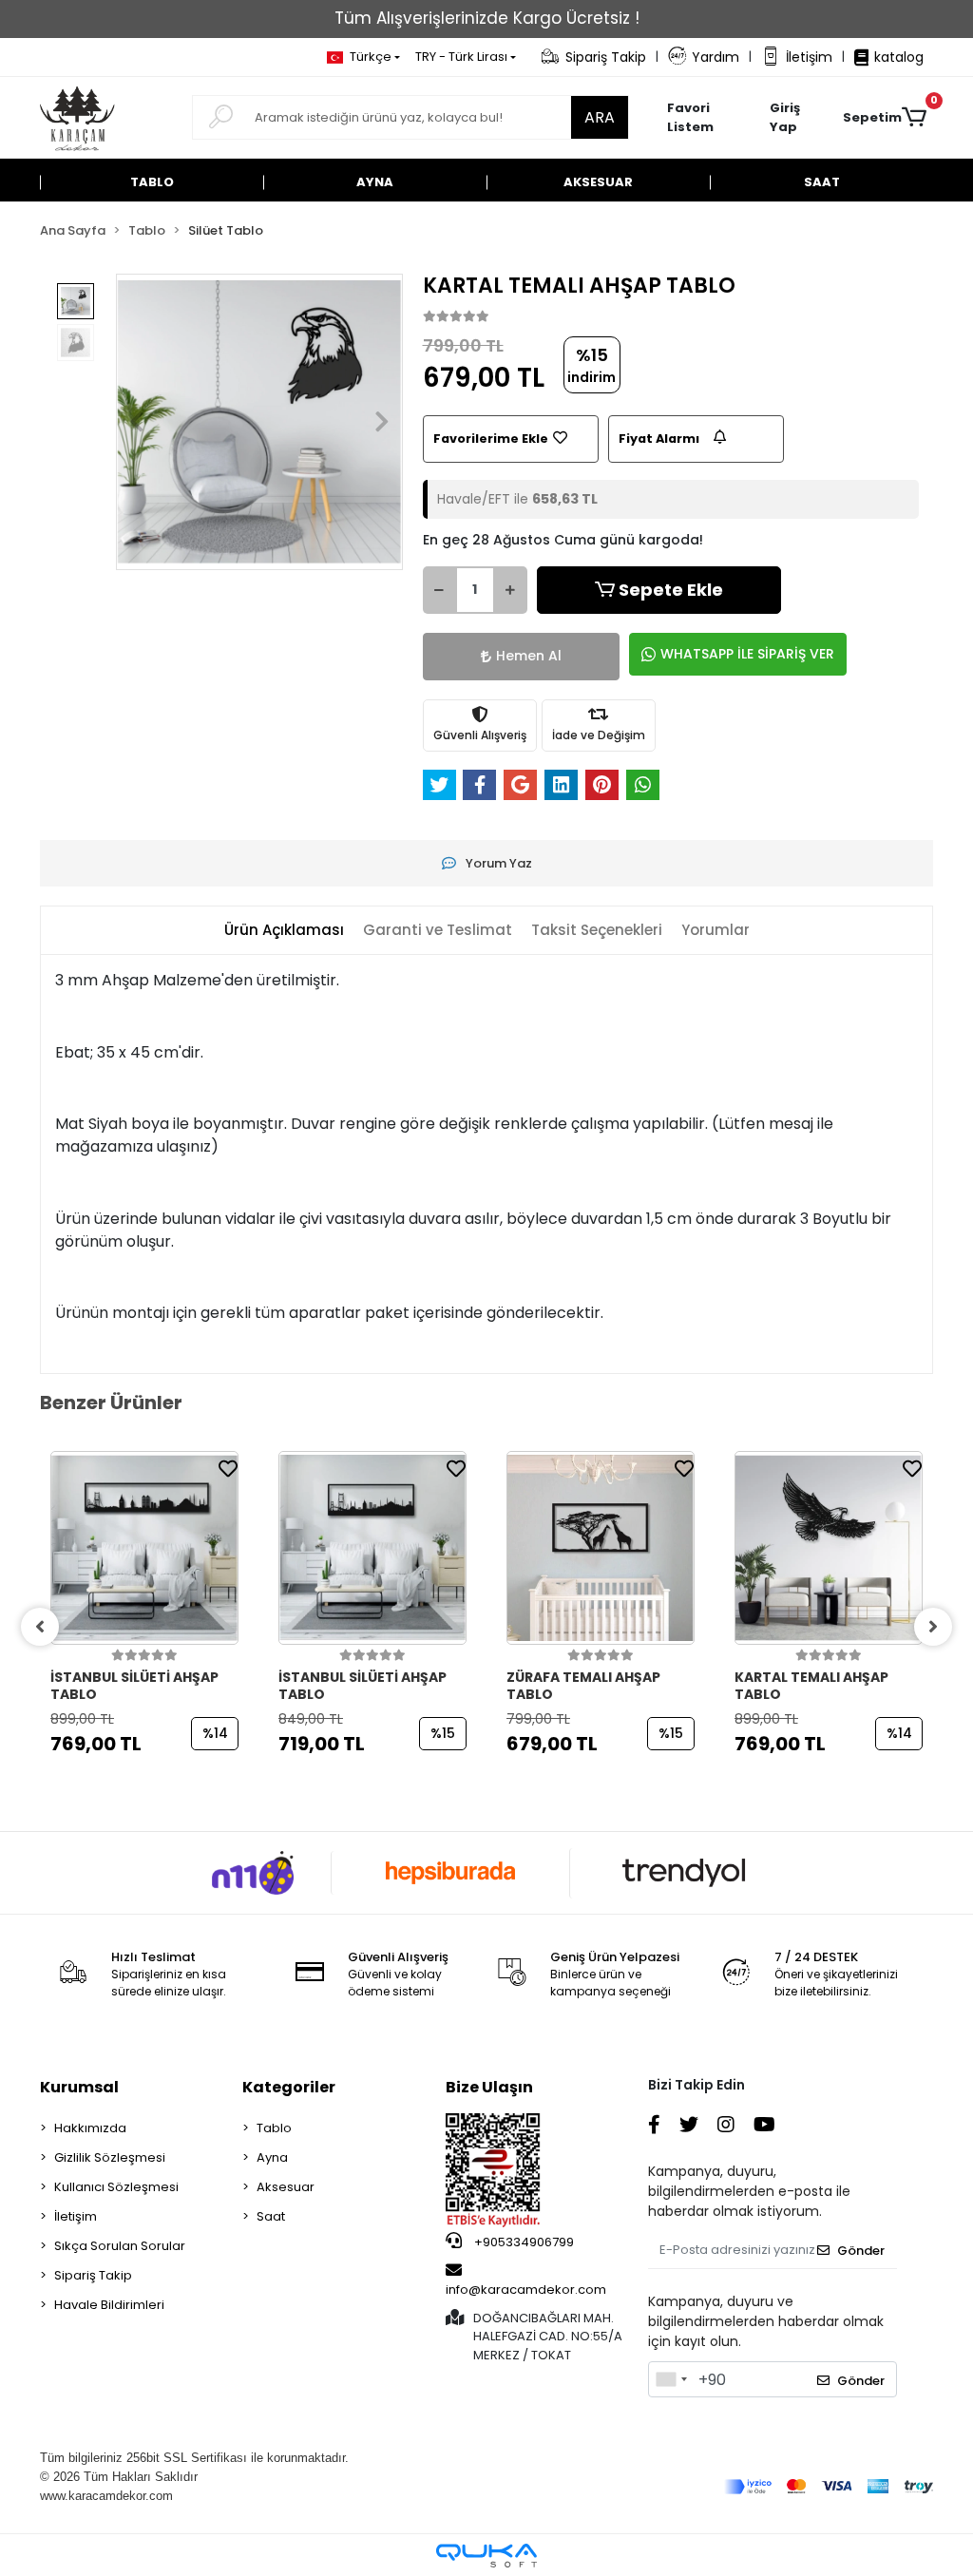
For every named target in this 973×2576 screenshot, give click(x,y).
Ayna (272, 2157)
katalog (899, 57)
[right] (933, 1627)
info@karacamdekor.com (526, 2290)
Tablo (274, 2128)
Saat (271, 2216)
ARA (600, 117)
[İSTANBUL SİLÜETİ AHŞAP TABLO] (144, 1548)
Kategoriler (289, 2087)
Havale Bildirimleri (109, 2305)
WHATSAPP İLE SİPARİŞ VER (747, 654)
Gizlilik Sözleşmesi (110, 2157)
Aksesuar (286, 2187)
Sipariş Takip (606, 57)
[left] (40, 1627)
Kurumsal (79, 2087)
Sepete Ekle (671, 590)
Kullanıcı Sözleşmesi (116, 2187)
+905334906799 (523, 2242)
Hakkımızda (90, 2128)
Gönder (861, 2251)
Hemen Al (529, 656)
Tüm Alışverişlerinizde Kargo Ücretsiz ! (487, 18)
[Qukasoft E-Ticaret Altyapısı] (486, 2556)
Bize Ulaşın (489, 2087)
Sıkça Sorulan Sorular (120, 2246)
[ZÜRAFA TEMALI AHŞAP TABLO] (601, 1548)
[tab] (284, 931)
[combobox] (671, 2379)
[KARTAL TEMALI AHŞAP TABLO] (829, 1548)
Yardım (715, 57)
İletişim (809, 57)
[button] (796, 118)
